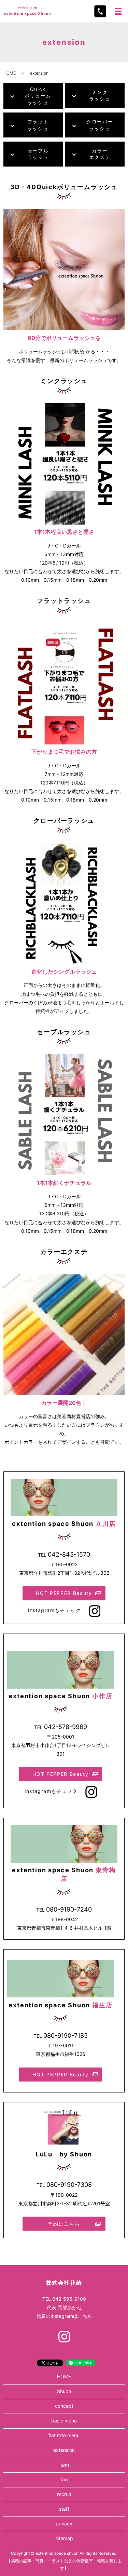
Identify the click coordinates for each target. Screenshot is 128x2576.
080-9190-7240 (69, 1909)
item (64, 2465)
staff (64, 2509)
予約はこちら (64, 2224)
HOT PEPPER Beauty (64, 1593)
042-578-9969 (66, 1727)
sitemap (64, 2538)
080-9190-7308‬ (69, 2185)
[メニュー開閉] (118, 11)
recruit (64, 2494)
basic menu (64, 2421)
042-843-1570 (69, 1554)
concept (64, 2406)
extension (64, 2450)
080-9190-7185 (66, 2036)
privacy (64, 2524)
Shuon (64, 2391)
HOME (10, 73)
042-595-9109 (69, 2299)
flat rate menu (64, 2435)
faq (64, 2479)
